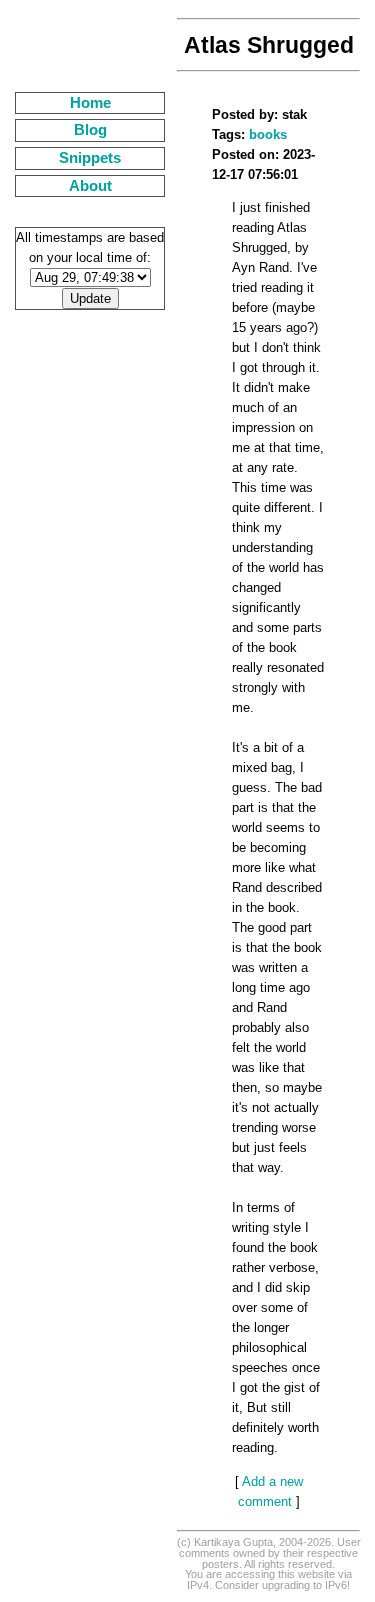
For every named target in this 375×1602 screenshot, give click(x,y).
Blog (90, 130)
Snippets (90, 158)
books (268, 134)
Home (90, 103)
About (90, 186)
